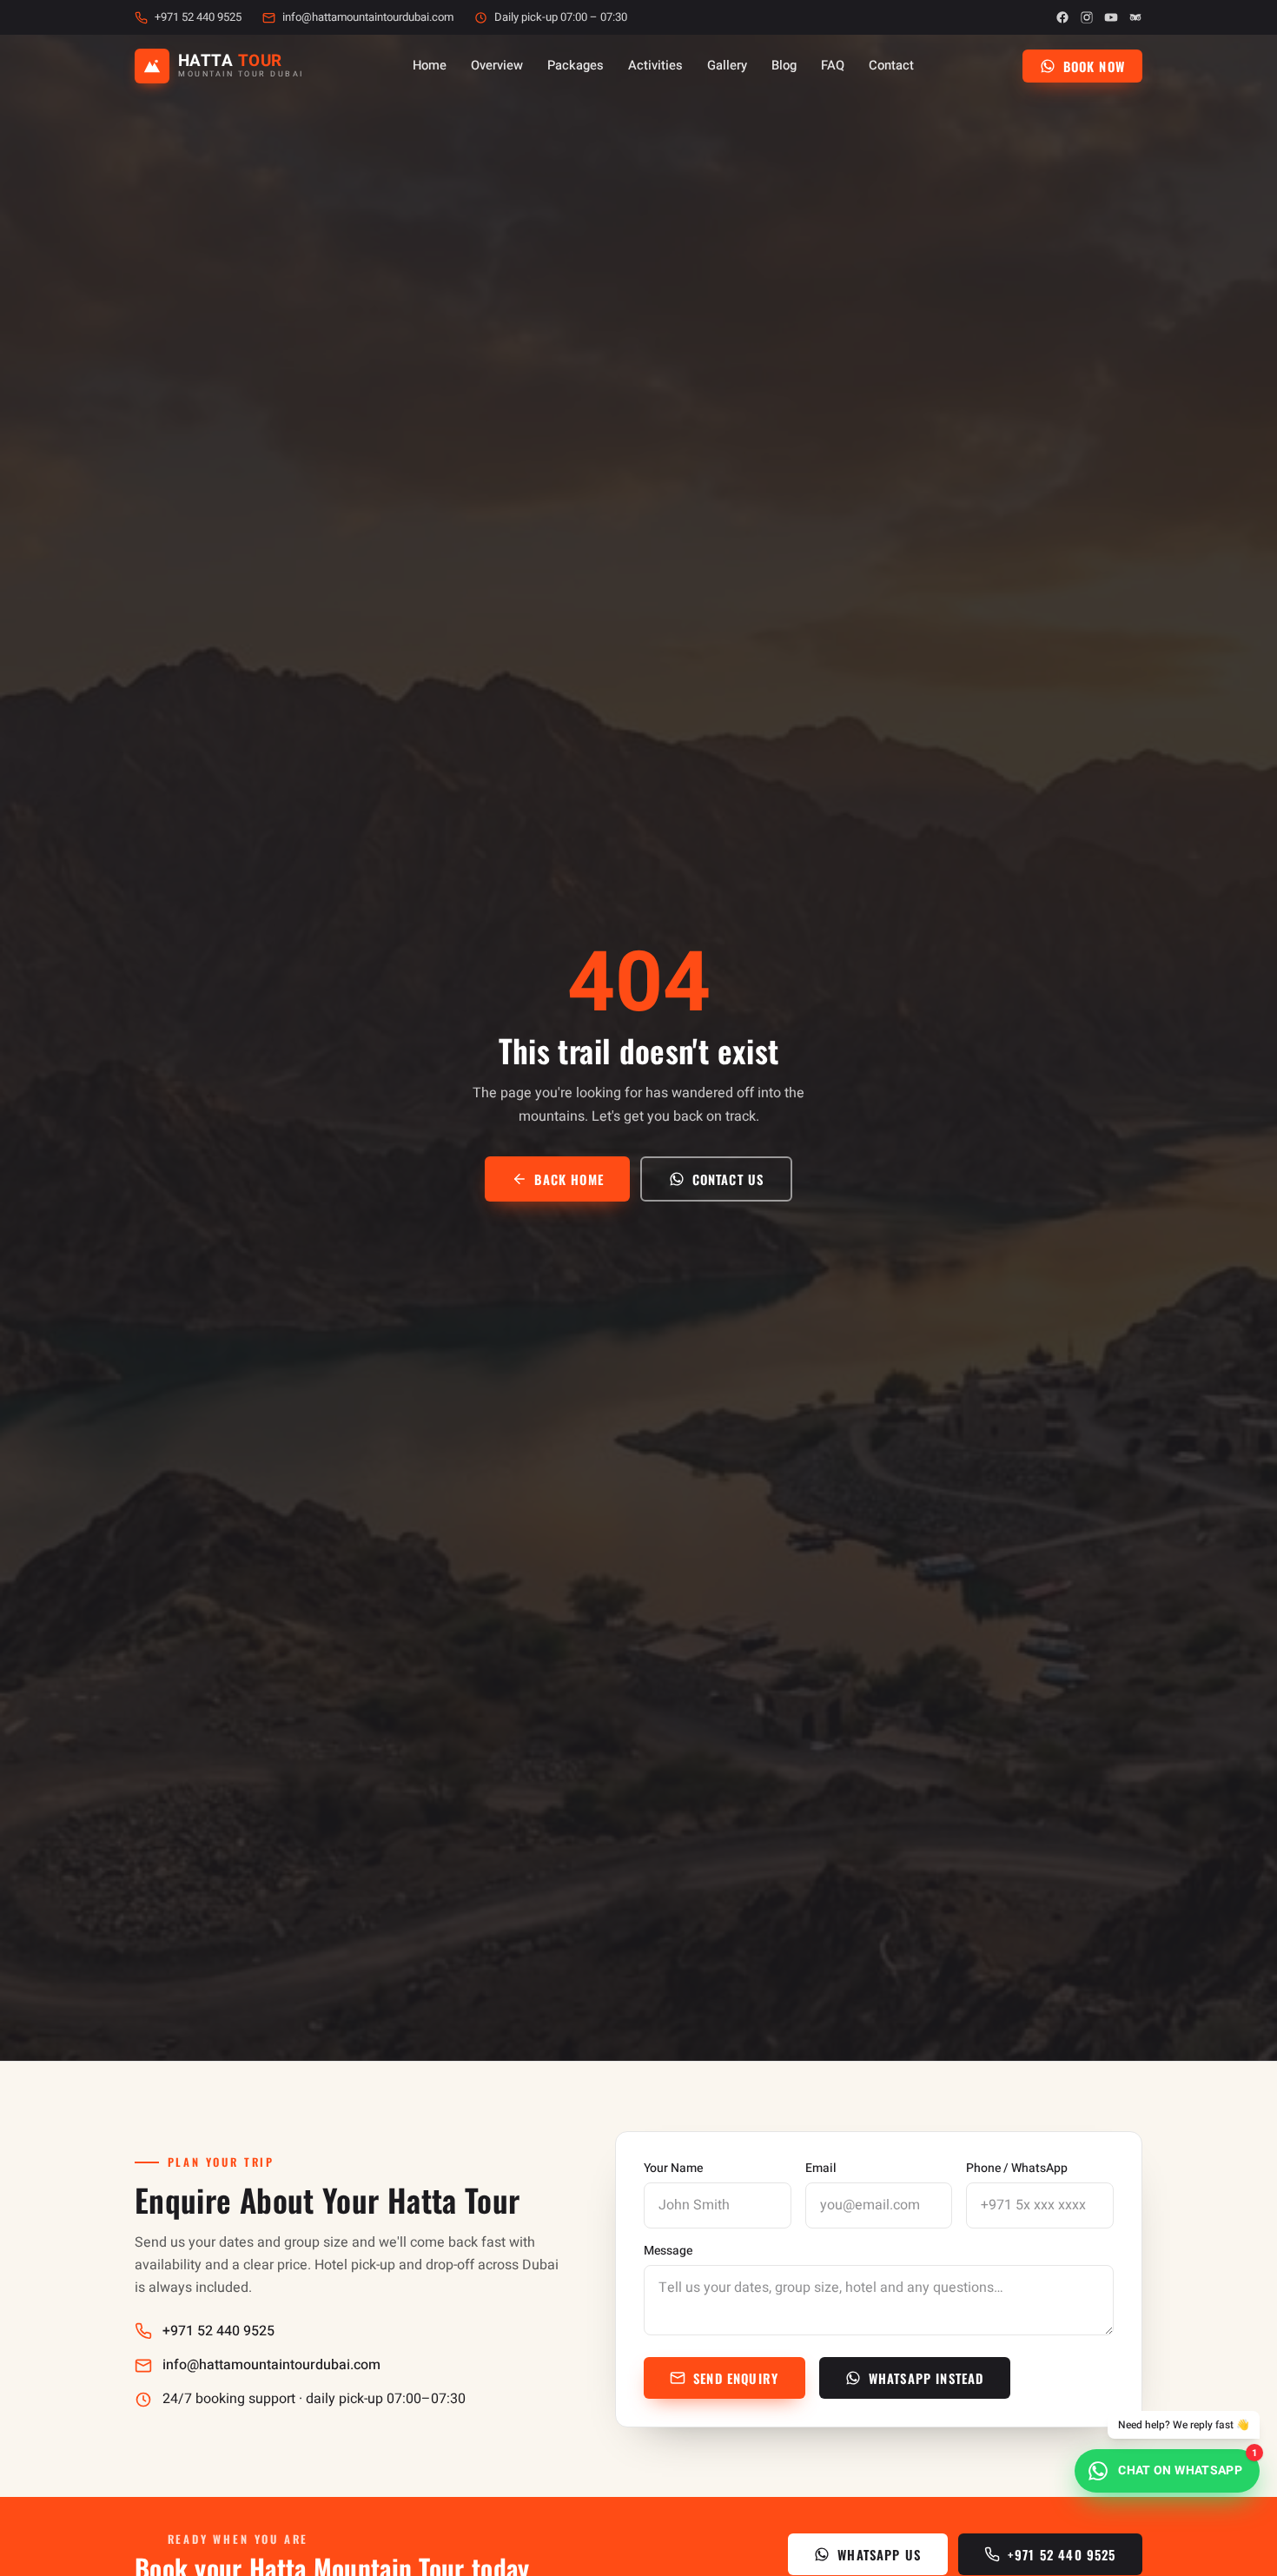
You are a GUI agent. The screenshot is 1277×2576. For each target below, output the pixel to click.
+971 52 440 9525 (198, 17)
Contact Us (728, 1179)
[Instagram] (1087, 17)
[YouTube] (1111, 17)
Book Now (1094, 66)
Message (668, 2251)
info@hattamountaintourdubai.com (368, 17)
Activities (655, 66)
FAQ (833, 66)
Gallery (727, 66)
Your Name (673, 2169)
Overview (497, 66)
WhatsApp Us (879, 2554)
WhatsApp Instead (926, 2378)
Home (430, 66)
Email (821, 2169)
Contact (891, 66)
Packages (576, 66)
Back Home (569, 1179)
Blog (784, 66)
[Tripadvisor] (1135, 17)
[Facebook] (1062, 17)
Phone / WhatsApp (1017, 2169)
